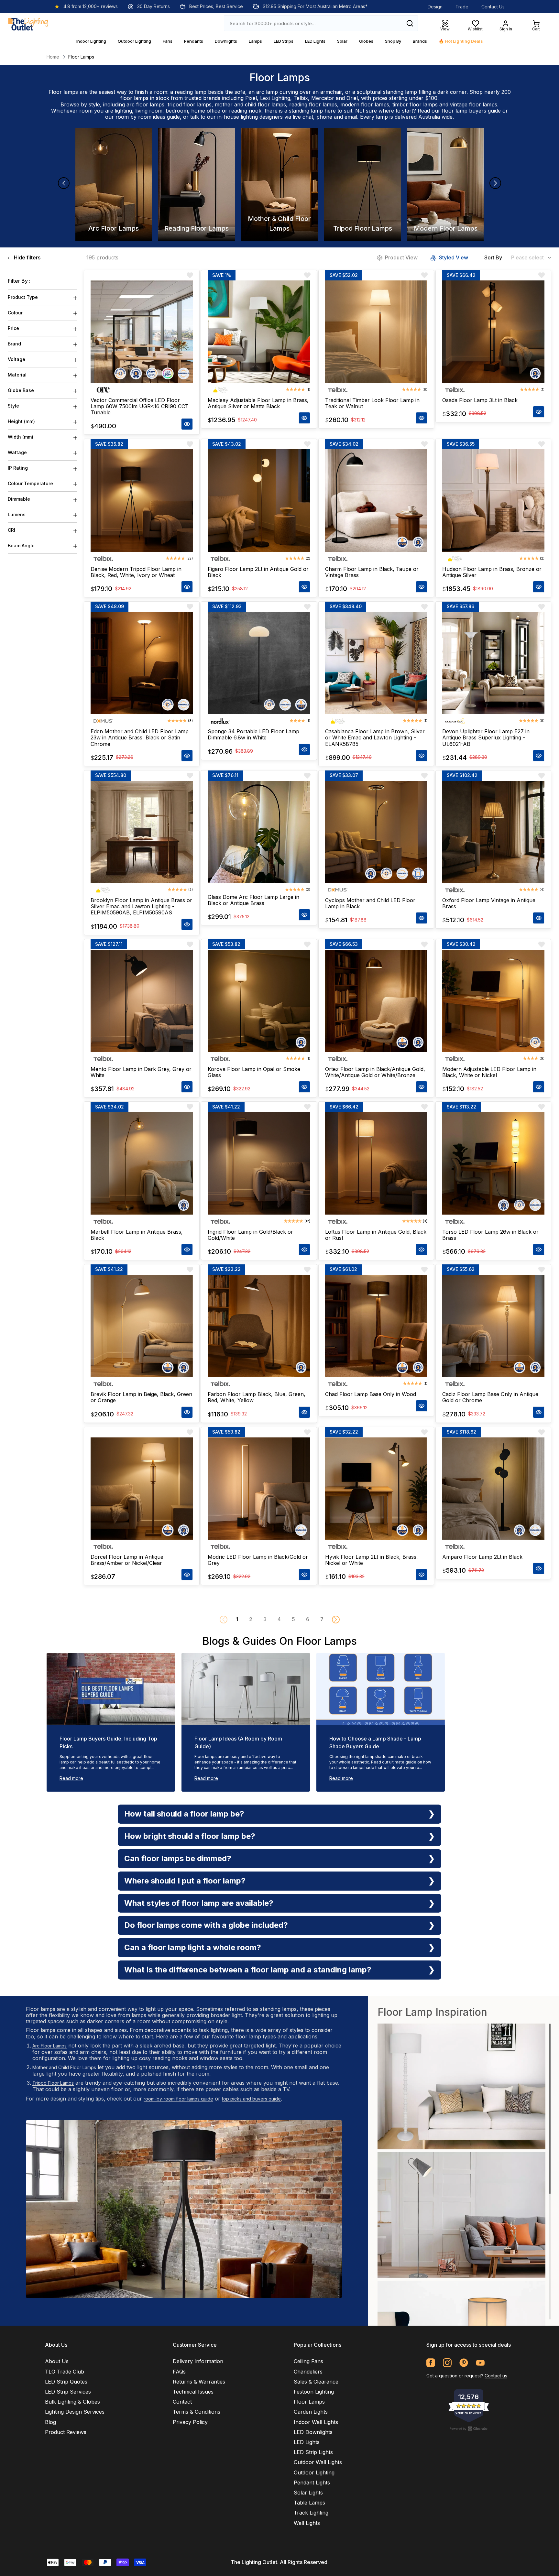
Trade (462, 7)
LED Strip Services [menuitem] (68, 2392)
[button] (336, 1620)
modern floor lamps (365, 104)
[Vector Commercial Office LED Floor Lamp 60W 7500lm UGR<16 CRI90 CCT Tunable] (142, 332)
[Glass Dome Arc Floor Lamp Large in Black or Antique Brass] (259, 832)
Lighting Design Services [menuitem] (75, 2412)
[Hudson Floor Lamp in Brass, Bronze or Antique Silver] (493, 500)
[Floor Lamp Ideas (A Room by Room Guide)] (246, 1689)
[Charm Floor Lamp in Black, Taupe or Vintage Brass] (376, 500)
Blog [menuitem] (50, 2422)
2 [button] (251, 1619)
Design (435, 7)
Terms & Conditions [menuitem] (197, 2412)
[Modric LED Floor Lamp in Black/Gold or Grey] (259, 1489)
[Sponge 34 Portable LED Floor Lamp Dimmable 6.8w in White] (259, 663)
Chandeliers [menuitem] (308, 2372)
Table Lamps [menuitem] (309, 2503)
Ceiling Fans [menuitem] (308, 2361)
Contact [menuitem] (182, 2402)
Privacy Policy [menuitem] (190, 2422)
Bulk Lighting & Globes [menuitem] (72, 2402)
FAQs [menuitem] (179, 2372)
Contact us (496, 2376)
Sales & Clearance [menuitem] (316, 2382)
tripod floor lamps (190, 104)
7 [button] (322, 1619)
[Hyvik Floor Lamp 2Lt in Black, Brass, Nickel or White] (376, 1489)
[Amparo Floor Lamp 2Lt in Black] (493, 1489)
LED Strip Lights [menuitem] (313, 2452)
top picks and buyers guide (251, 2099)
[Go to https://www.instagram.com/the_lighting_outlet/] (447, 2363)
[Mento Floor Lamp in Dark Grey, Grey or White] (142, 1001)
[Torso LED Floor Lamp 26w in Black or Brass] (493, 1163)
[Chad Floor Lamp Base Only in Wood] (376, 1326)
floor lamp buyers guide (471, 111)
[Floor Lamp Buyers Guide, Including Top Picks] (111, 1689)
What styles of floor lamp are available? (199, 1903)
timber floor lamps (415, 104)
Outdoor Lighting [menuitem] (314, 2472)
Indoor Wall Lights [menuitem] (316, 2422)
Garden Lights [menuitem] (311, 2412)
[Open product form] (187, 424)
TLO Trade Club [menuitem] (65, 2372)
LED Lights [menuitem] (307, 2442)
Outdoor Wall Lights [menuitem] (318, 2462)
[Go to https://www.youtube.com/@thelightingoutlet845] (480, 2363)
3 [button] (265, 1619)
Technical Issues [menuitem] (193, 2392)
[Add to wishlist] (190, 275)
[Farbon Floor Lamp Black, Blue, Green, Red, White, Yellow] (259, 1326)
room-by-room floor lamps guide (178, 2099)
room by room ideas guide (148, 117)
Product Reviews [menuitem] (66, 2432)
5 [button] (293, 1619)
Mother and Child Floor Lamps (64, 2067)
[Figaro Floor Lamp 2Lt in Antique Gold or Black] (259, 500)
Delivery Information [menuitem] (198, 2361)
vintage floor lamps (474, 104)
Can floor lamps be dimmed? (178, 1858)
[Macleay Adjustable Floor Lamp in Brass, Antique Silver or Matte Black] (259, 332)
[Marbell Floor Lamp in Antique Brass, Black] (142, 1163)
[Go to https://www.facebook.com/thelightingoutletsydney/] (431, 2363)
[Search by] (410, 23)
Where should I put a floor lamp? (185, 1881)
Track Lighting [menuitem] (311, 2513)
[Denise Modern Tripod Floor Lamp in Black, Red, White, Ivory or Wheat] (142, 500)
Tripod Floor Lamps (53, 2083)
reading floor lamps (313, 104)
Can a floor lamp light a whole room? (193, 1947)
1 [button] (237, 1619)
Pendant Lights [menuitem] (312, 2483)
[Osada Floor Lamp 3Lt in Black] (493, 332)
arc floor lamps (145, 104)
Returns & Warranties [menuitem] (199, 2382)
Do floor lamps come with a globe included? (206, 1925)
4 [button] (279, 1619)
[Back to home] (28, 23)
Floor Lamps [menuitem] (309, 2402)
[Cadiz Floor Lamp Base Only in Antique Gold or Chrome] (493, 1326)
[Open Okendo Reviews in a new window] (469, 2429)
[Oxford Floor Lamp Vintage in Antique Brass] (493, 832)
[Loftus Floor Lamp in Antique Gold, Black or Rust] (376, 1163)
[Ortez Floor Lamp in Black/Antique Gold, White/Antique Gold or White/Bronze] (376, 1001)
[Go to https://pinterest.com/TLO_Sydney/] (464, 2363)
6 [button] (308, 1619)
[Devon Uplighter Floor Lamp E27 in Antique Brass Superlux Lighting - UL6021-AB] (493, 663)
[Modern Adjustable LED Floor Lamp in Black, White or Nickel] (493, 1001)
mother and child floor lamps (250, 104)
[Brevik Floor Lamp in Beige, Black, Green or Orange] (142, 1326)
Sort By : (494, 258)
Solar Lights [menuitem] (308, 2493)
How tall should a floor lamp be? (184, 1814)
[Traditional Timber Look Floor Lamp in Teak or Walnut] (376, 332)
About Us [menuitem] (57, 2361)
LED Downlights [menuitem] (313, 2432)
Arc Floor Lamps (49, 2046)
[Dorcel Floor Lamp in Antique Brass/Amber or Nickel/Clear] (142, 1489)
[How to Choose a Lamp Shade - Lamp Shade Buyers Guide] (381, 1689)
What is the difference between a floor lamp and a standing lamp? (248, 1970)
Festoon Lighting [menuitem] (314, 2392)
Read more (71, 1778)
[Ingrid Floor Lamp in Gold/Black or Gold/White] (259, 1163)
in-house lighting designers (250, 117)
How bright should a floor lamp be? (190, 1836)
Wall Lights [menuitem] (307, 2523)
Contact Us (493, 7)
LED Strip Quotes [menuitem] (66, 2382)
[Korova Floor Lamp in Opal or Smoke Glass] (259, 1001)
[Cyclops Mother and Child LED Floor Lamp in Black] (376, 832)
